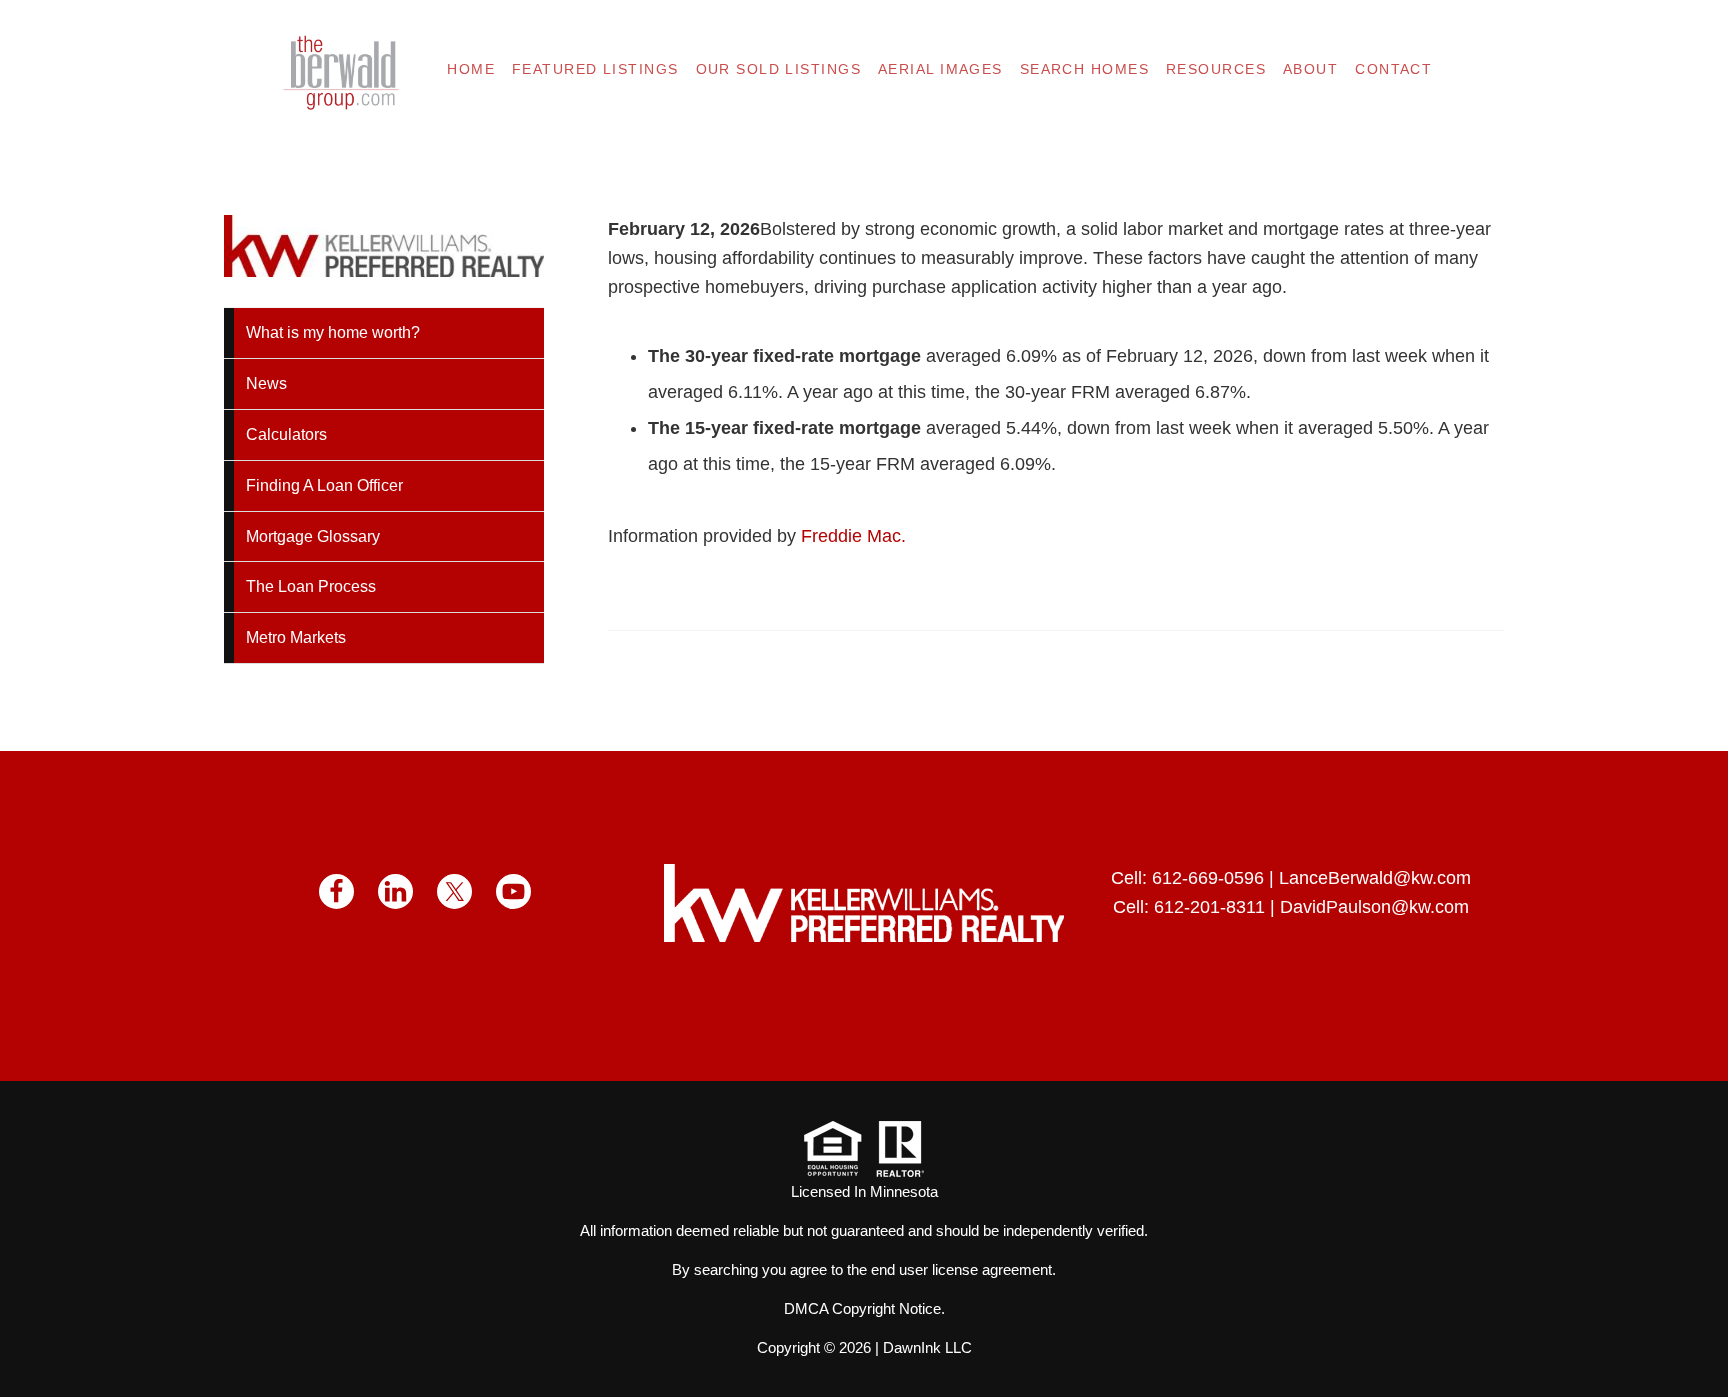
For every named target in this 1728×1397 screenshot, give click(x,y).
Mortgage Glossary (313, 536)
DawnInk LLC (927, 1347)
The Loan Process (311, 586)
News (266, 383)
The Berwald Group (341, 72)
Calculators (286, 434)
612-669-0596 (1208, 878)
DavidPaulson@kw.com (1374, 907)
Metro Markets (296, 637)
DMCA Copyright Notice (862, 1308)
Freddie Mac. (853, 536)
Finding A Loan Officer (324, 485)
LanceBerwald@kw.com (1375, 878)
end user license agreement (961, 1269)
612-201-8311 (1209, 907)
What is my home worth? (333, 332)
